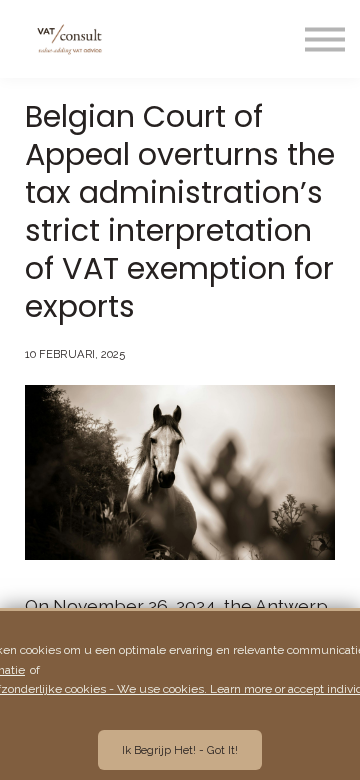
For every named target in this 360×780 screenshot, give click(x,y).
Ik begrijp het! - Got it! (180, 750)
